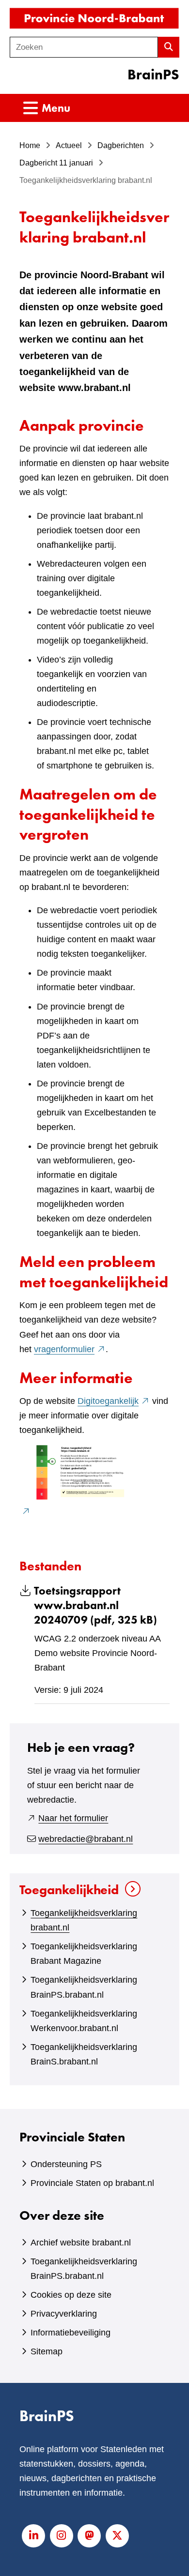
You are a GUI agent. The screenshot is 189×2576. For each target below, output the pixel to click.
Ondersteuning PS (66, 2164)
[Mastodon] (89, 2536)
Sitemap (47, 2351)
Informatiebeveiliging (71, 2333)
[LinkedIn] (33, 2536)
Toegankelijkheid (69, 1890)
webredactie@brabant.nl (86, 1839)
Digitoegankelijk (114, 1401)
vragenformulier (70, 1349)
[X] (117, 2536)
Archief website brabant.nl (81, 2243)
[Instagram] (62, 2536)
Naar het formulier (73, 1818)
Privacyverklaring (64, 2314)
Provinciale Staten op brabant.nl (92, 2183)
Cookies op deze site (71, 2295)
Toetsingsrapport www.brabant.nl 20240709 (95, 1605)
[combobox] (84, 47)
